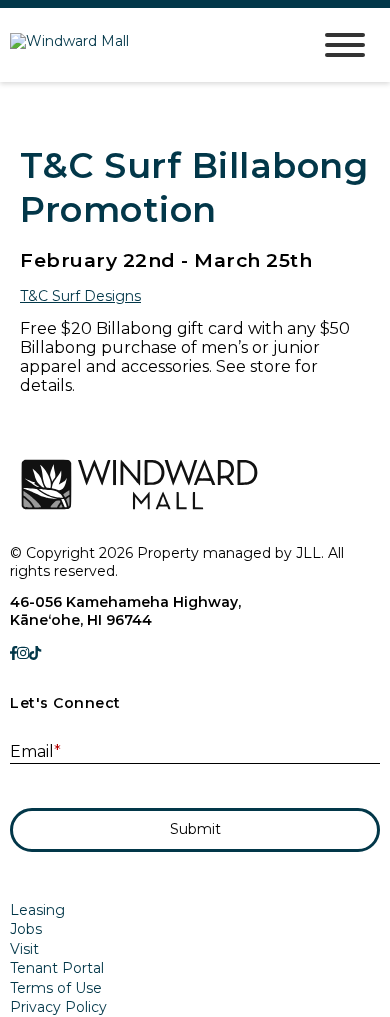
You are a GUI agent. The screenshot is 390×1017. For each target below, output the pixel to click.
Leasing (37, 910)
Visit (24, 949)
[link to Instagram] (23, 653)
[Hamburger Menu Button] (345, 45)
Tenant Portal (57, 968)
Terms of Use (56, 988)
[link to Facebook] (13, 653)
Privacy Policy (58, 1007)
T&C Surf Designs (80, 296)
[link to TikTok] (35, 653)
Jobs (26, 929)
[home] (145, 45)
